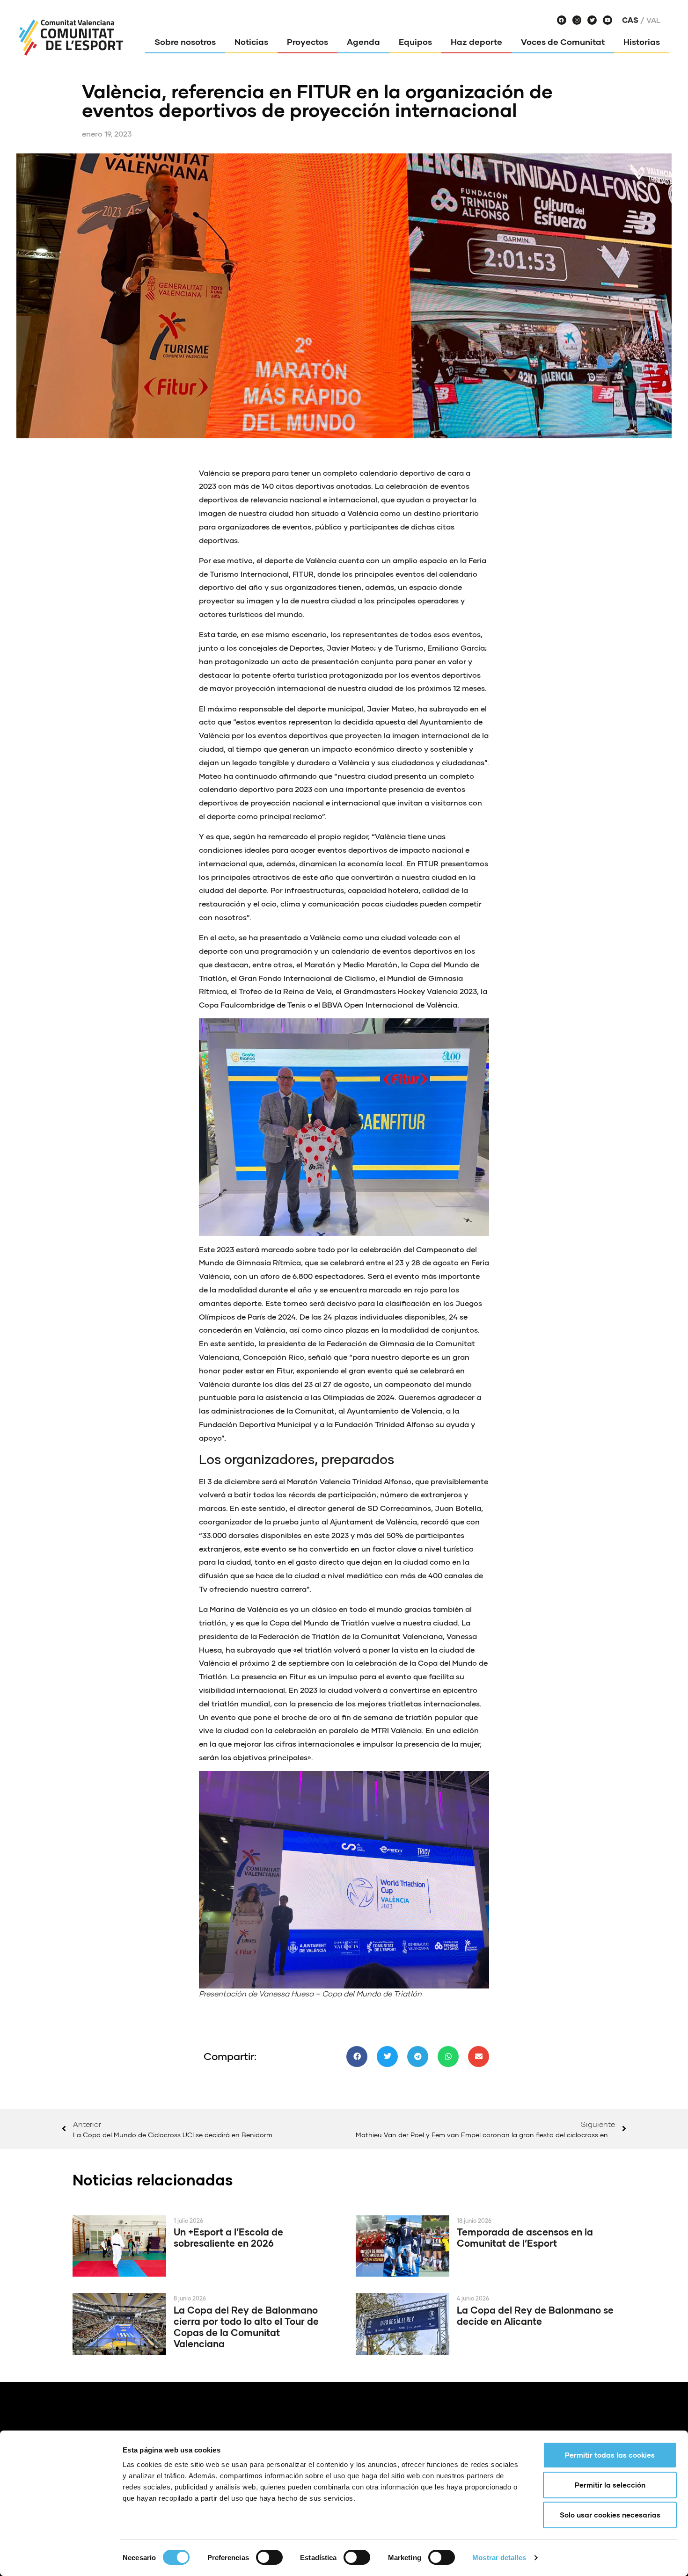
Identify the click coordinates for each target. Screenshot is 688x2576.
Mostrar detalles (499, 2558)
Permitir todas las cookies (610, 2455)
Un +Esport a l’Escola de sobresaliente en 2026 (228, 2237)
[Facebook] (562, 20)
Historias (642, 42)
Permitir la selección (610, 2485)
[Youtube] (607, 20)
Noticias (251, 42)
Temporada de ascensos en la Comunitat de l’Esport (525, 2237)
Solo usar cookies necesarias (610, 2515)
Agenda (363, 42)
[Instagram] (577, 20)
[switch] (269, 2557)
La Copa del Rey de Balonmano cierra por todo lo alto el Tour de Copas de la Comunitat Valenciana (246, 2327)
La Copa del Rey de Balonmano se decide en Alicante (535, 2315)
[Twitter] (592, 20)
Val (653, 20)
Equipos (415, 42)
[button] (357, 2057)
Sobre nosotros (185, 42)
